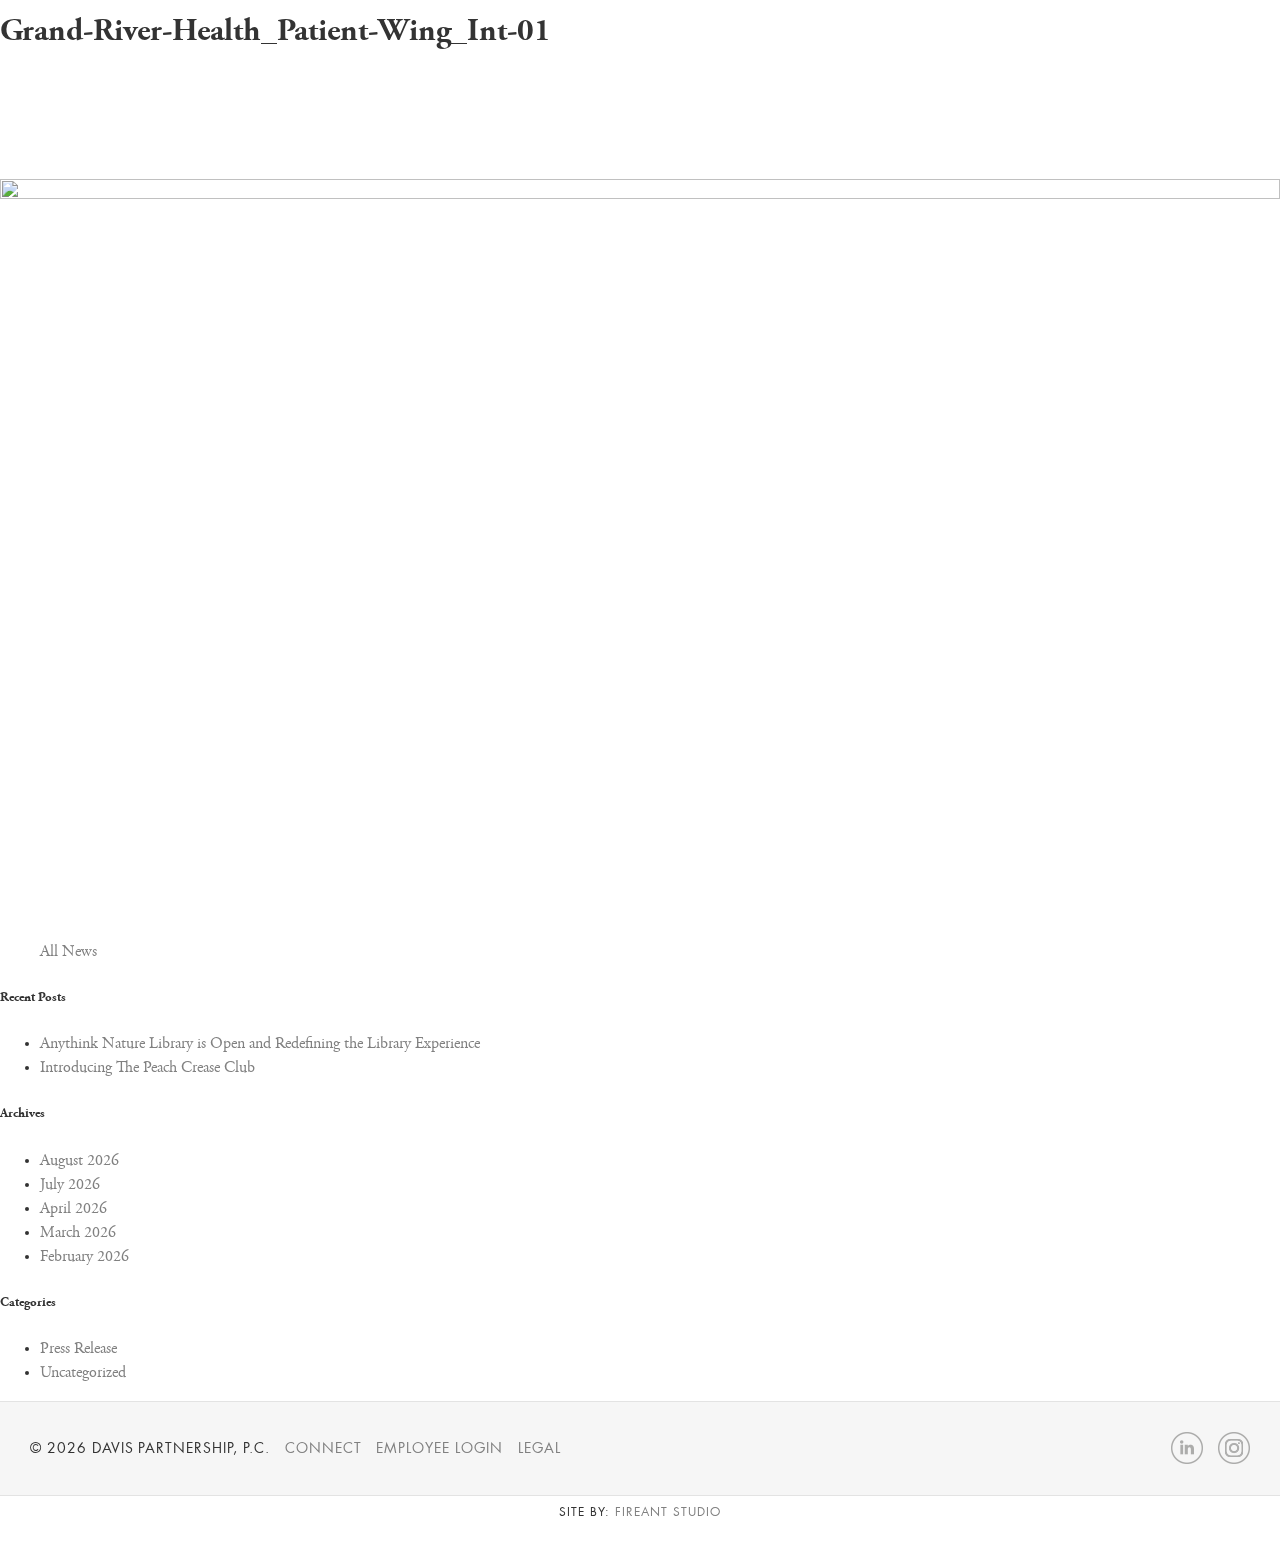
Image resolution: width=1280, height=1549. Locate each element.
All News (68, 952)
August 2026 (79, 1161)
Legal (539, 1448)
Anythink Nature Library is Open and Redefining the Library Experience (260, 1044)
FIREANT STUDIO (667, 1512)
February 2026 (84, 1257)
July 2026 (70, 1185)
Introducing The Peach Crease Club (147, 1068)
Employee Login (439, 1448)
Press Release (78, 1349)
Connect (323, 1448)
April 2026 (73, 1209)
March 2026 (78, 1233)
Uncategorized (83, 1373)
